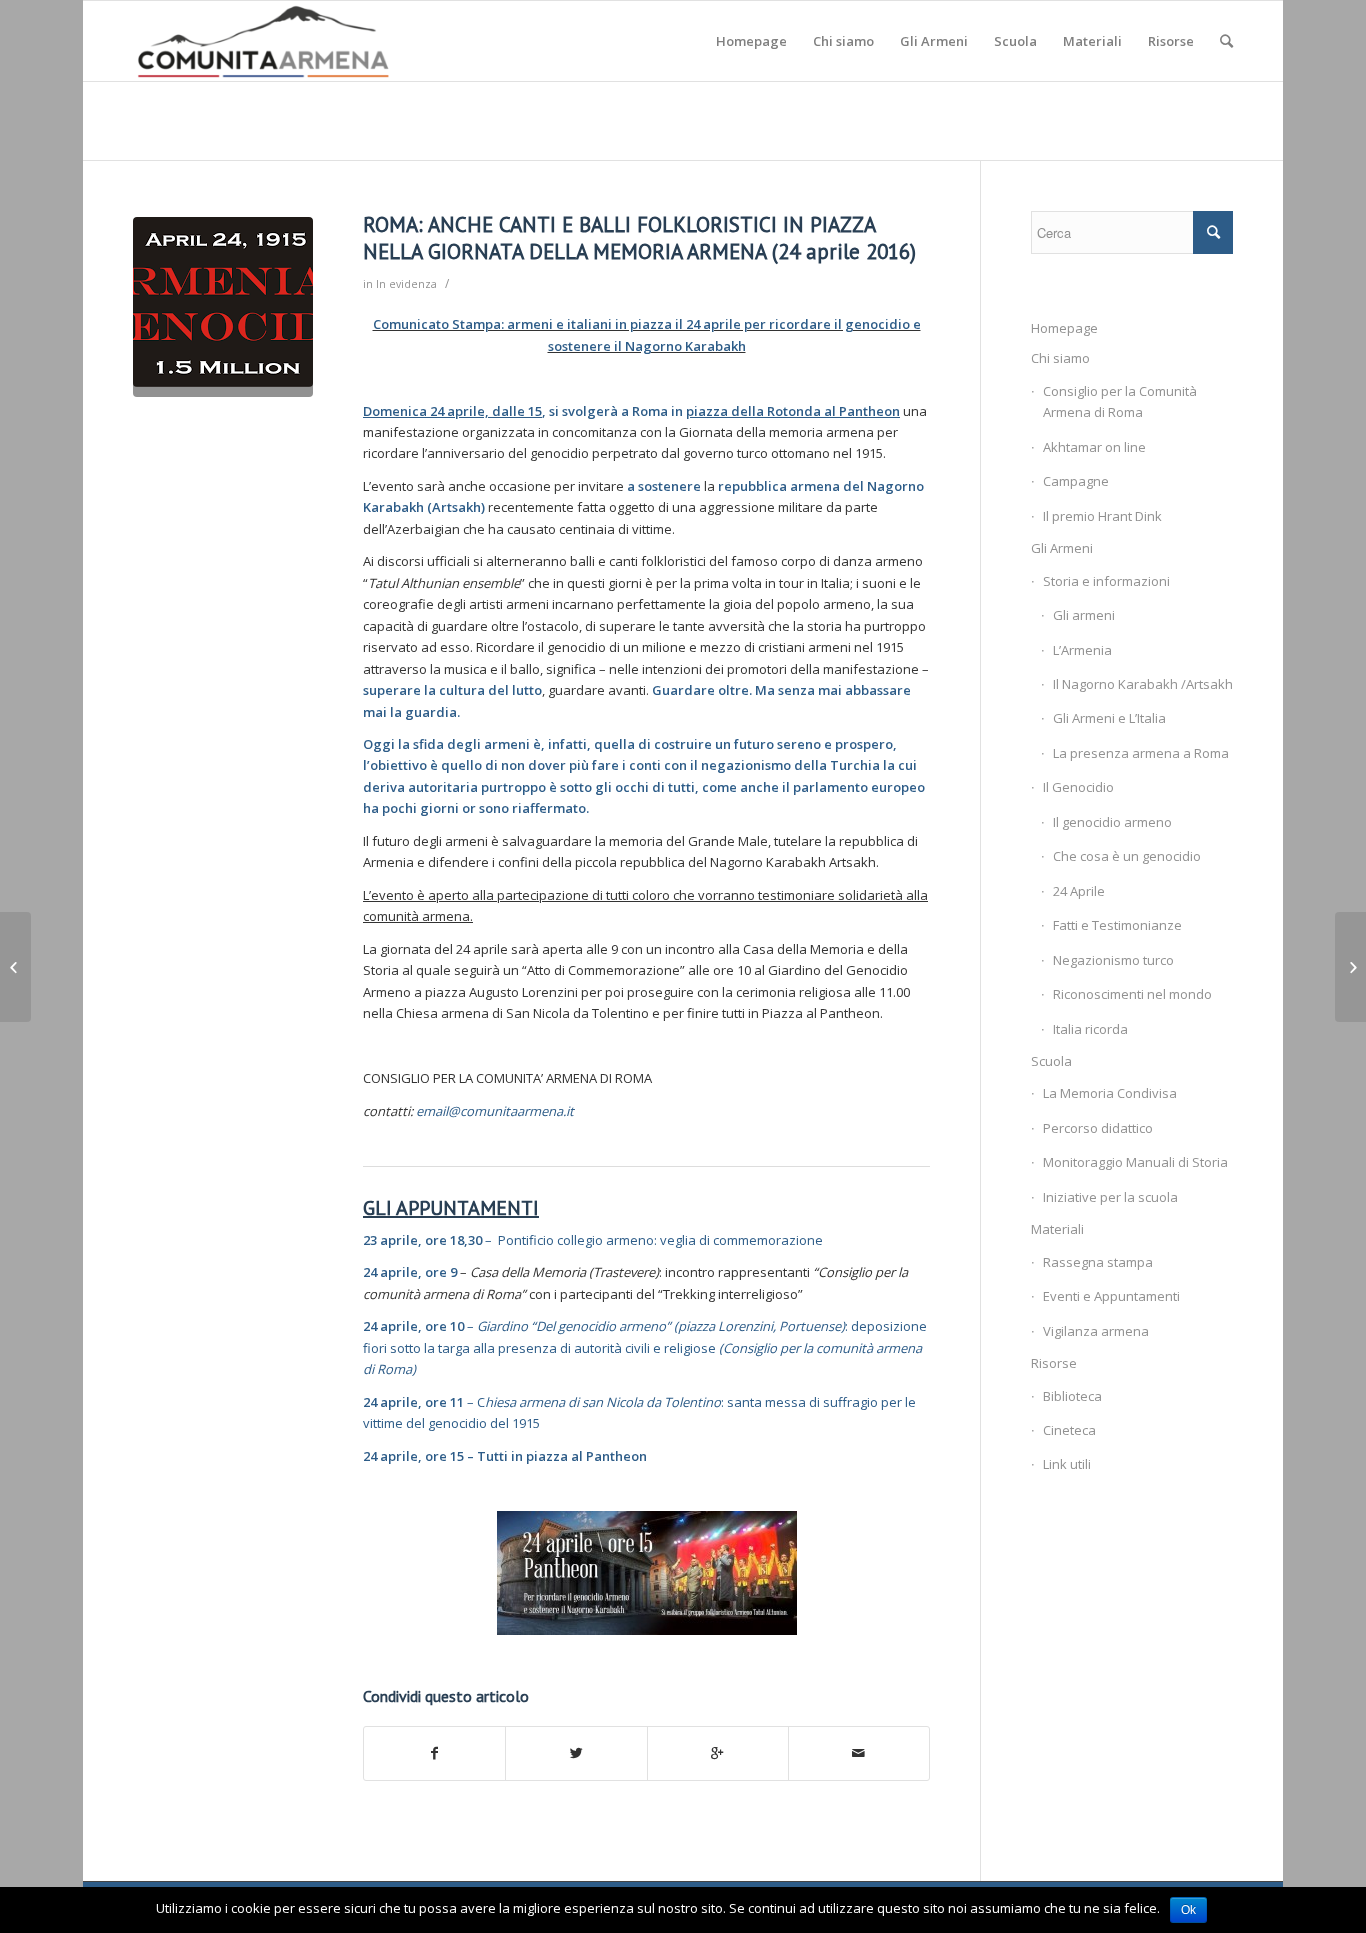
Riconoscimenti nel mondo (1132, 994)
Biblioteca (1072, 1396)
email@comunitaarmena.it (495, 1111)
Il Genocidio (1078, 787)
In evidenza (406, 284)
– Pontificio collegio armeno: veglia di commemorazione (593, 1240)
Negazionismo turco (1113, 960)
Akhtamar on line (1094, 447)
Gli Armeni (1062, 548)
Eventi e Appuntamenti (1111, 1296)
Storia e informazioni (1106, 581)
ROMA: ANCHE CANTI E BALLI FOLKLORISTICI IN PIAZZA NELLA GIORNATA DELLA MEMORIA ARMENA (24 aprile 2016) (639, 238)
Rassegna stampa (1098, 1262)
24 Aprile (1079, 891)
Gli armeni (1084, 615)
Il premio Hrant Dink (1102, 516)
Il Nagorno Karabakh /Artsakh (1143, 684)
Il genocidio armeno (1112, 822)
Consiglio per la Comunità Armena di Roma (1120, 401)
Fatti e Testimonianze (1117, 925)
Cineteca (1069, 1430)
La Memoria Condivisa (1110, 1093)
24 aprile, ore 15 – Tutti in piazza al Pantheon (505, 1456)
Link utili (1067, 1464)
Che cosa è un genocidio (1127, 856)
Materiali (1057, 1229)
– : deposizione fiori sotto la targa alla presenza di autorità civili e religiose (645, 1347)
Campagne (1076, 481)
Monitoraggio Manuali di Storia (1135, 1162)
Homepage (1064, 328)
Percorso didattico (1098, 1128)
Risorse (1054, 1363)
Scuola (1051, 1061)
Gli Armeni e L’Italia (1109, 718)
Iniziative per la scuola (1110, 1197)
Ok (1188, 1910)
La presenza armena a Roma (1141, 753)
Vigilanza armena (1096, 1331)
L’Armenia (1082, 650)
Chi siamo (1060, 358)
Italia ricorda (1090, 1029)
